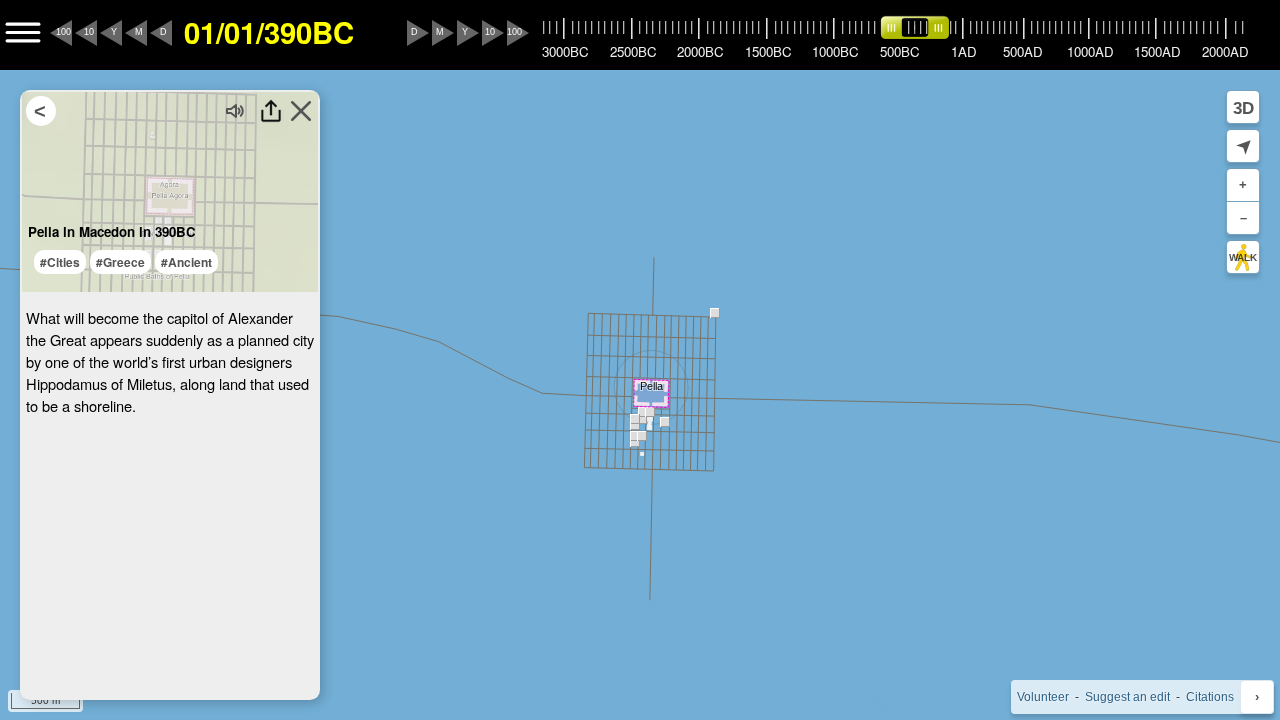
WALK (1243, 257)
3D (1243, 108)
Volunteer (1043, 697)
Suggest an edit (1127, 697)
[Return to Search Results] (41, 111)
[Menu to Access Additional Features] (23, 33)
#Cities (60, 262)
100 (63, 32)
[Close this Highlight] (301, 111)
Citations (1210, 697)
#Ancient (186, 262)
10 (89, 32)
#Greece (120, 262)
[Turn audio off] (236, 111)
